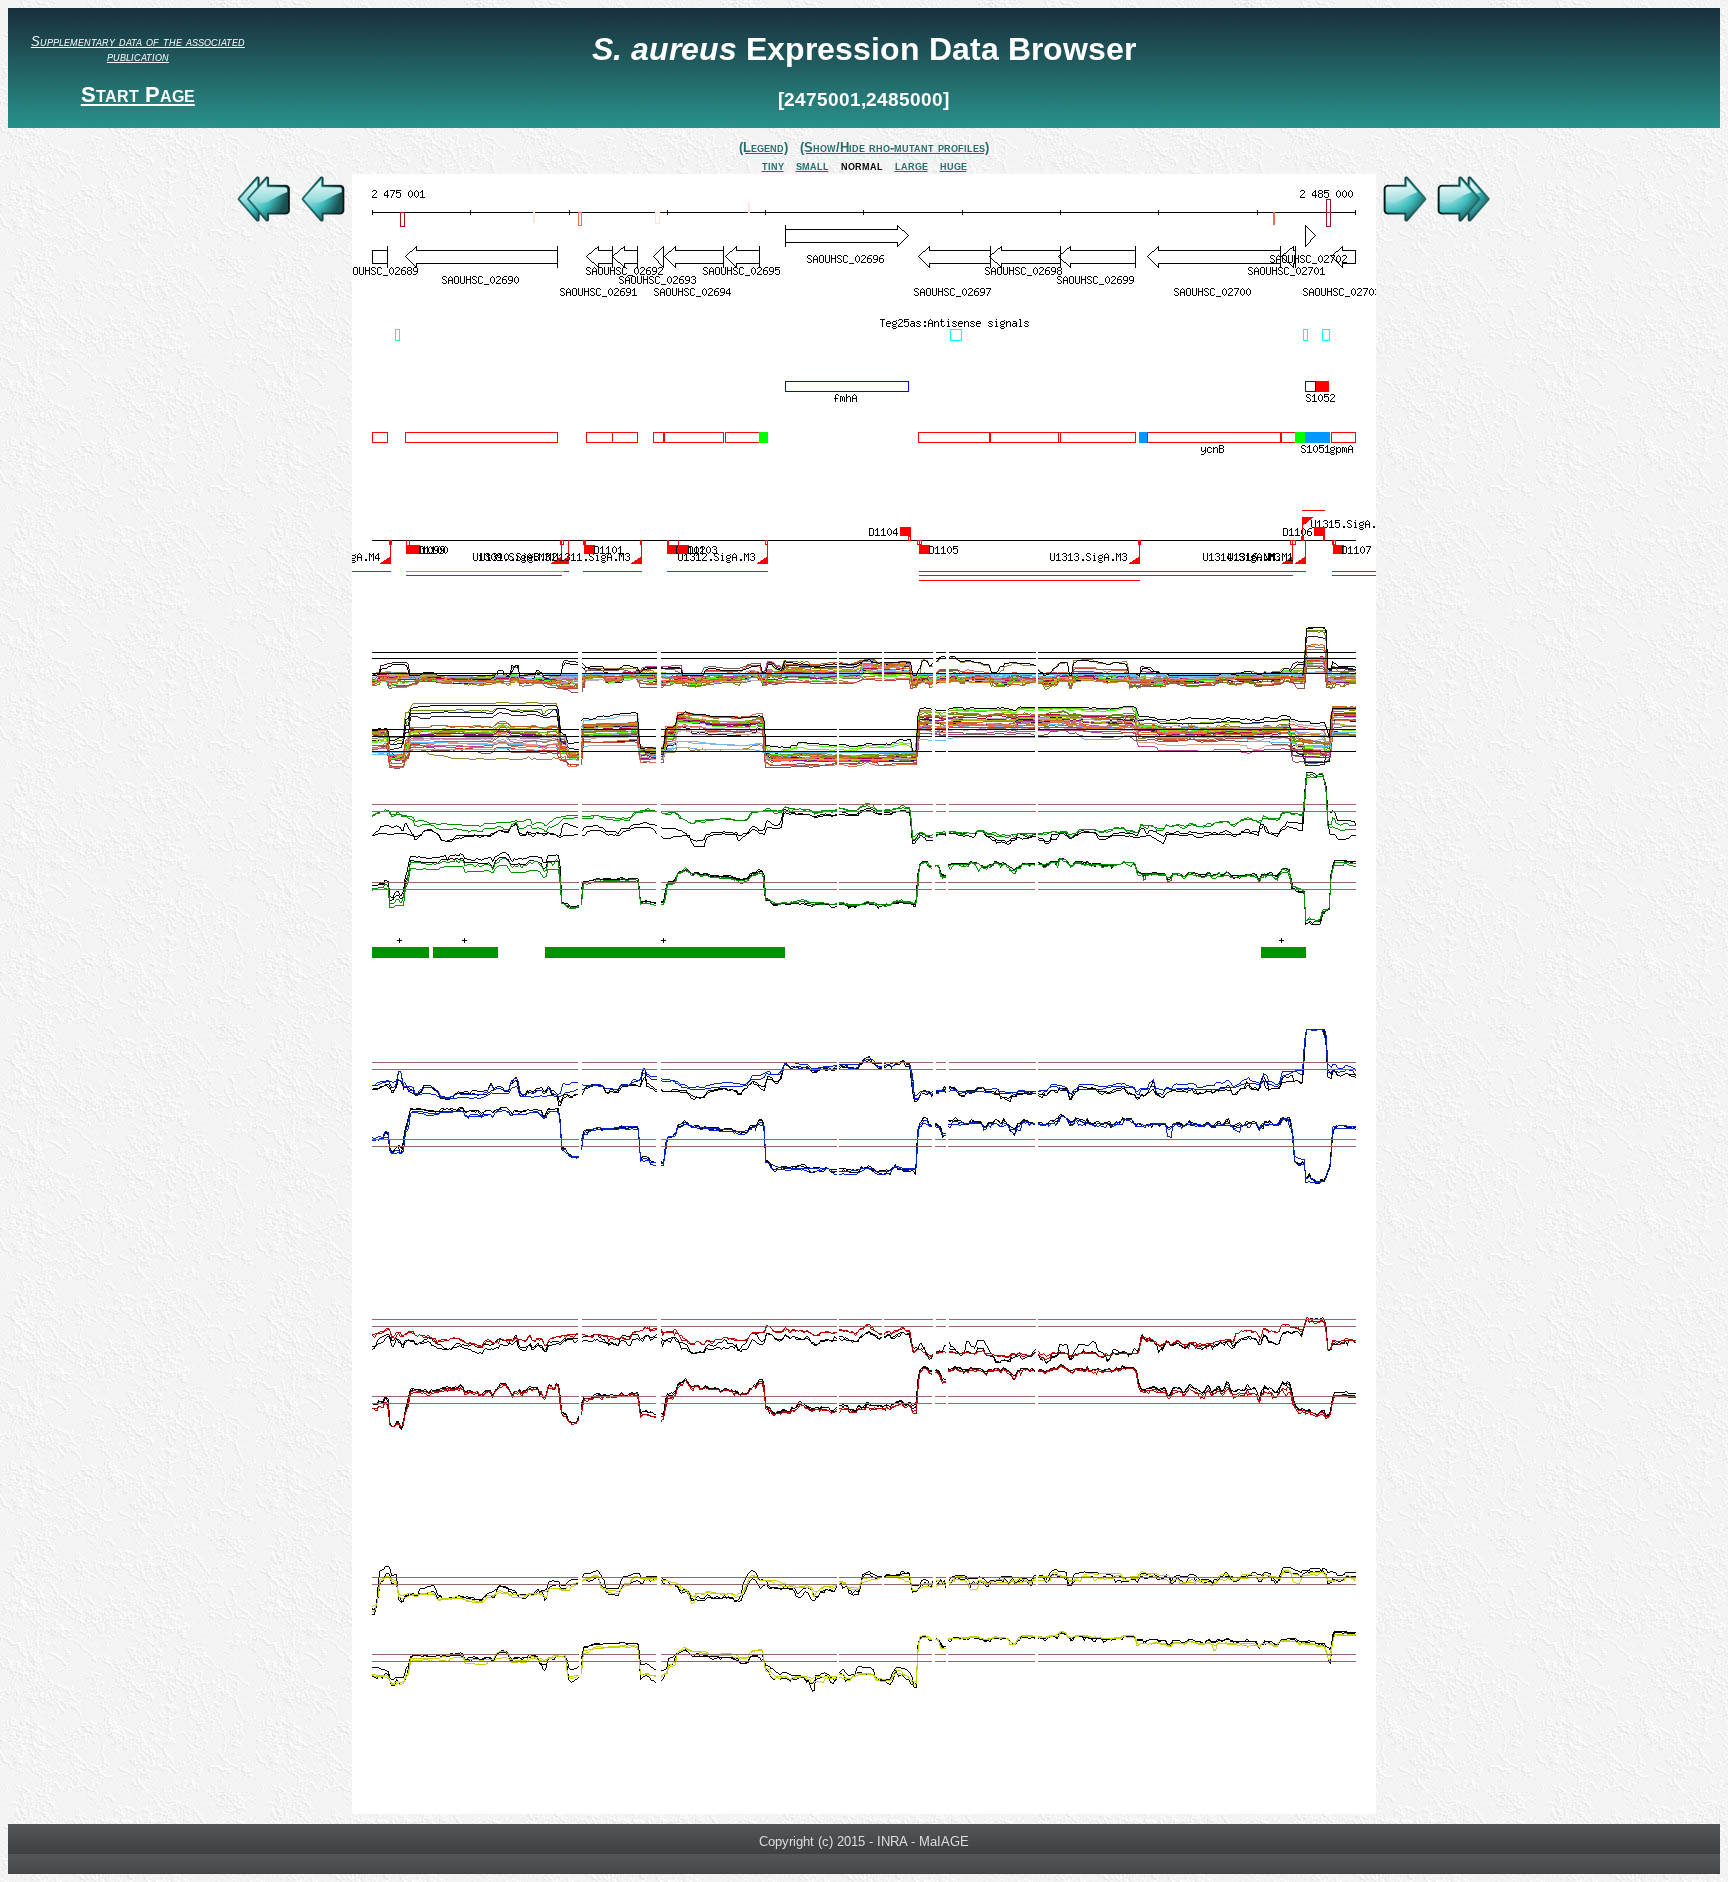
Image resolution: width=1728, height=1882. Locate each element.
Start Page (138, 94)
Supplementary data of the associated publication (138, 49)
